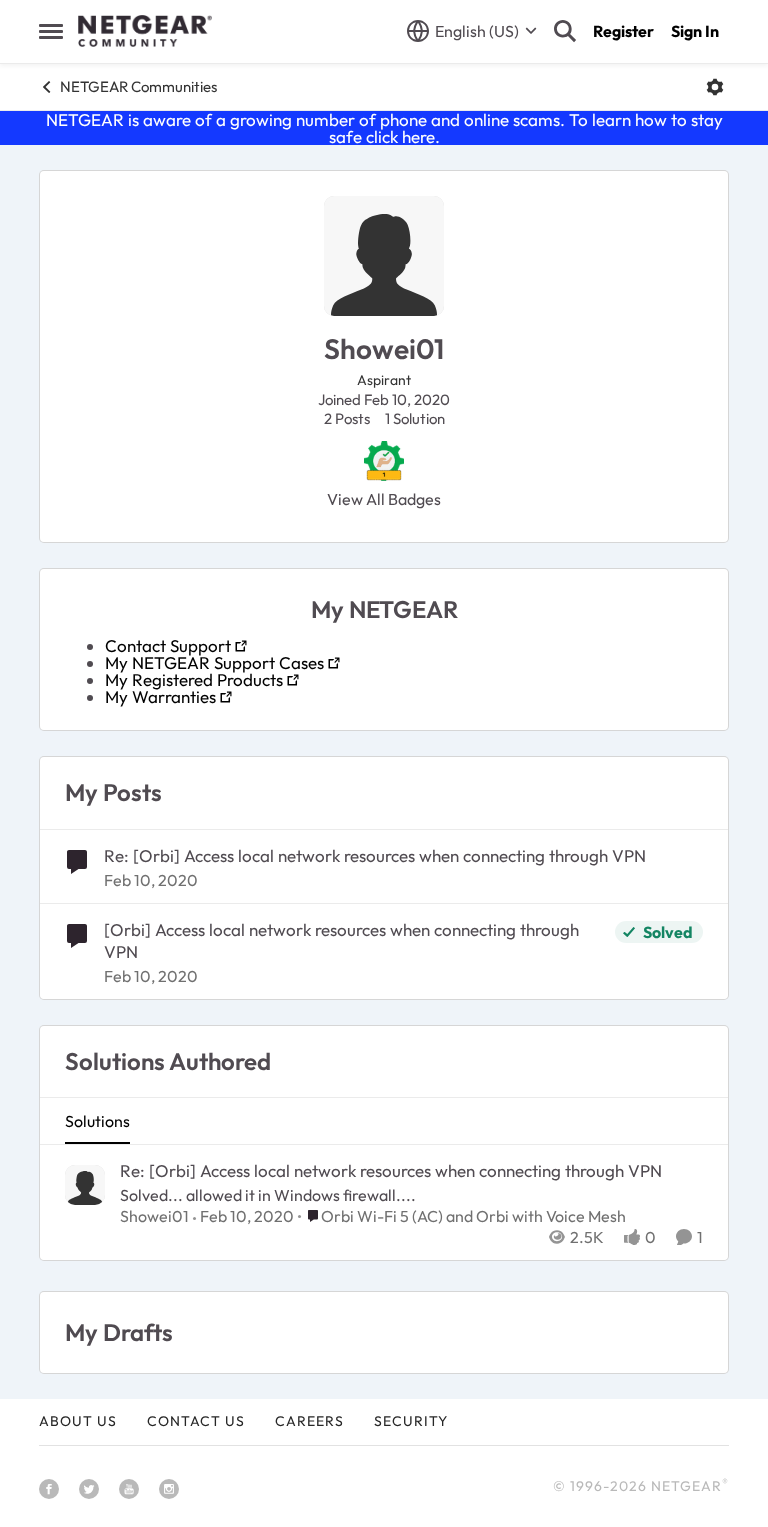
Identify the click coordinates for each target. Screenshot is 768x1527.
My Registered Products (194, 679)
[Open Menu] (715, 87)
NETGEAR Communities (138, 86)
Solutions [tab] (97, 1121)
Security (411, 1421)
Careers (309, 1421)
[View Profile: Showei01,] (85, 1185)
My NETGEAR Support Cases (214, 662)
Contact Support (168, 645)
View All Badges (384, 499)
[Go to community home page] (145, 31)
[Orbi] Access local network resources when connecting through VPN (341, 940)
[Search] (565, 31)
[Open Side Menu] (51, 31)
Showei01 (154, 1216)
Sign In (695, 31)
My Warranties (160, 696)
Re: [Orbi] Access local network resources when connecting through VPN (375, 855)
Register (623, 31)
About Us (78, 1421)
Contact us (196, 1421)
